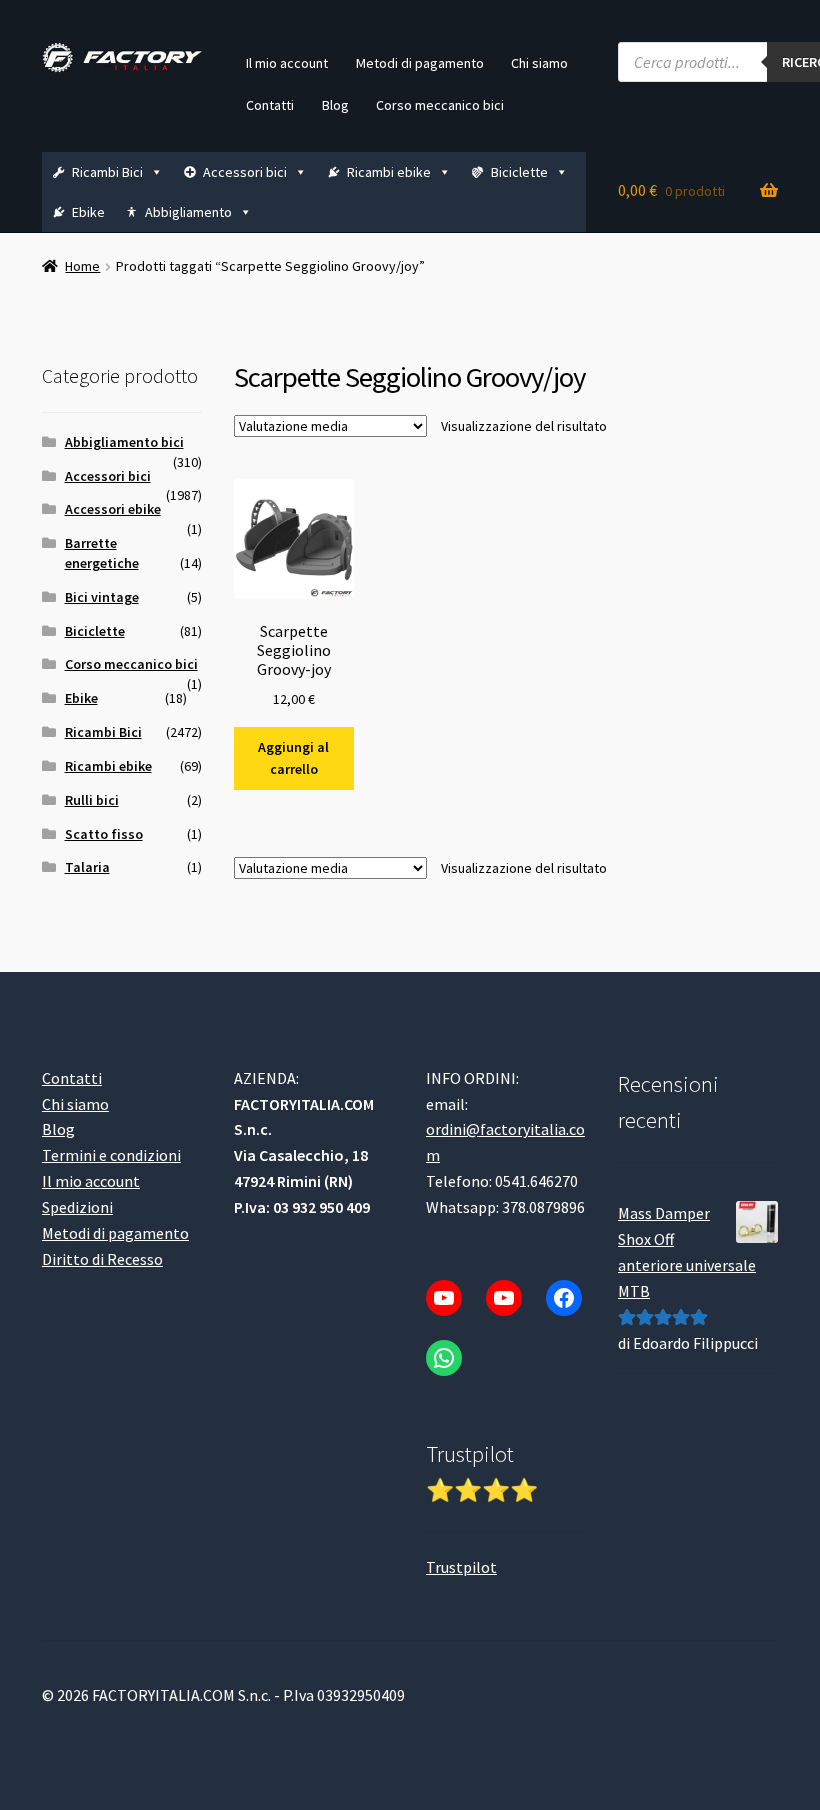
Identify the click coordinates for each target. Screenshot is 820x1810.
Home (82, 266)
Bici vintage (102, 597)
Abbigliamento (188, 212)
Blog (335, 105)
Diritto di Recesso (102, 1259)
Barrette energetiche (102, 553)
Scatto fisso (104, 834)
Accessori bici (245, 172)
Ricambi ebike (389, 172)
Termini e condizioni (111, 1155)
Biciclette (519, 172)
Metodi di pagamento (420, 63)
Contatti (270, 105)
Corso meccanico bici (440, 105)
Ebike (88, 212)
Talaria (87, 867)
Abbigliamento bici (124, 442)
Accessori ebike (113, 509)
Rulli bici (92, 800)
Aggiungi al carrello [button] (293, 758)
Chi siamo (539, 63)
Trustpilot (461, 1567)
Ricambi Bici (107, 172)
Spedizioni (77, 1207)
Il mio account (287, 63)
